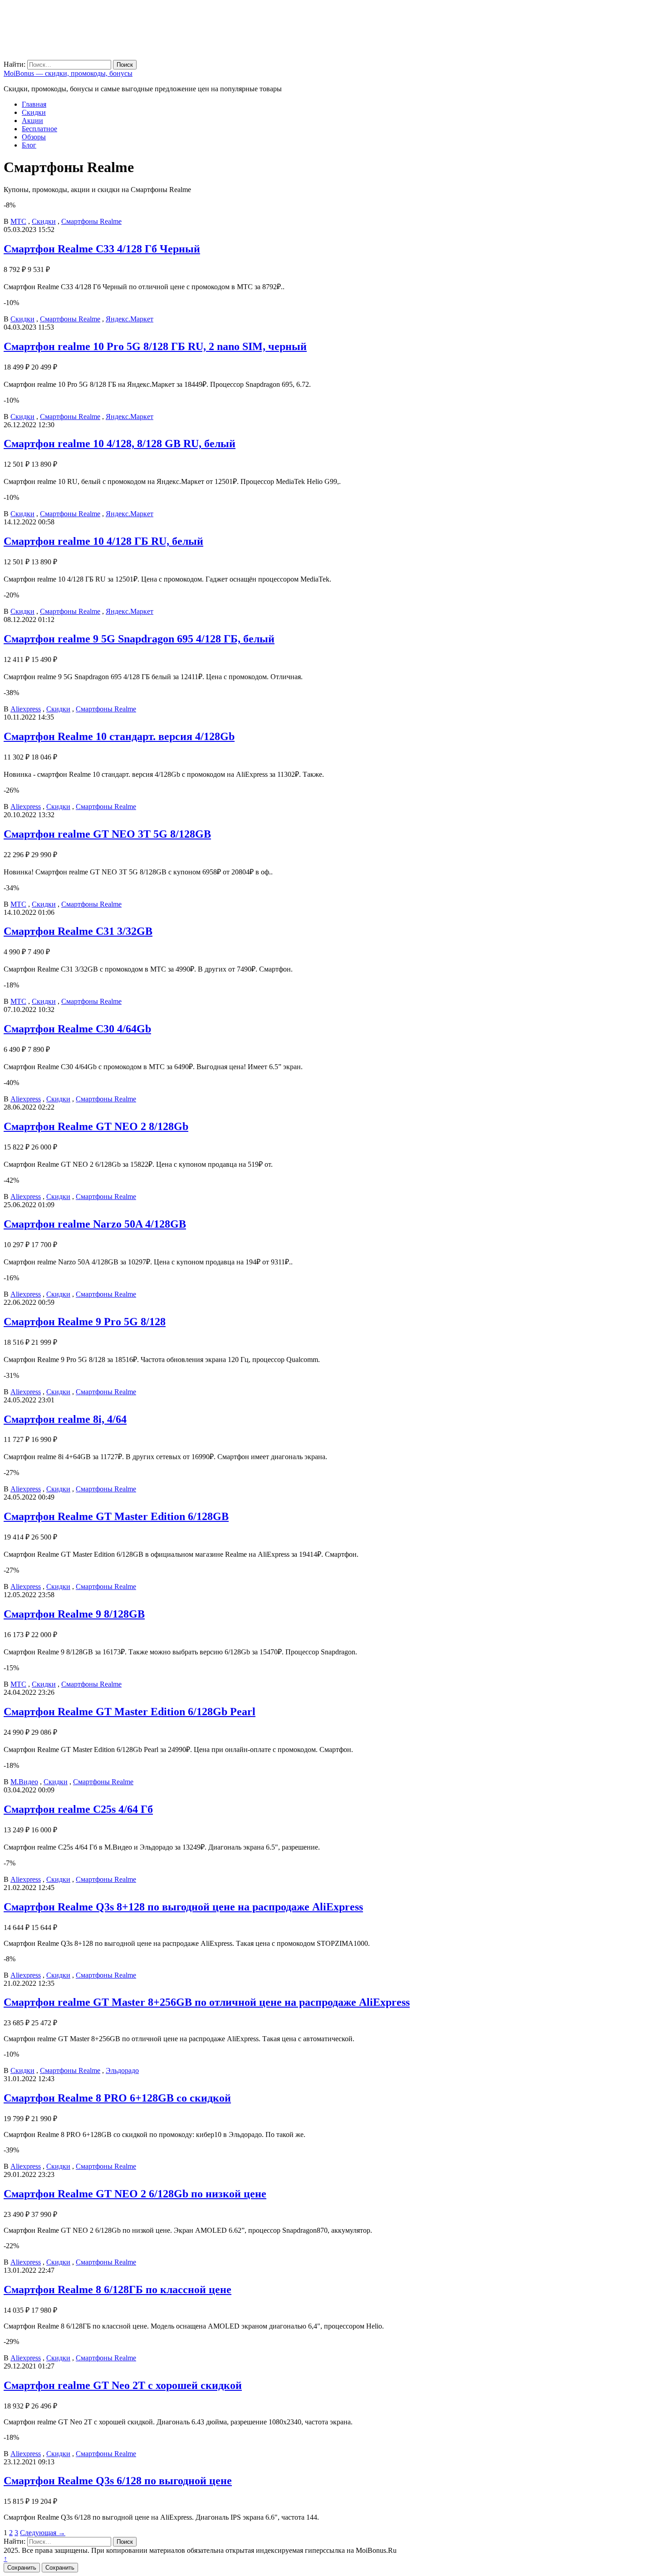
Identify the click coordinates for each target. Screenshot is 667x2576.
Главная (34, 104)
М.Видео (24, 1782)
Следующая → (43, 2533)
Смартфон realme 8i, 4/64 (65, 1419)
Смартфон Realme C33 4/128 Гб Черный (102, 249)
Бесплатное (39, 129)
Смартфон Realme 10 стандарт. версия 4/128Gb (119, 736)
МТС (18, 221)
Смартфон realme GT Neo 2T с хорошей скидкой (123, 2385)
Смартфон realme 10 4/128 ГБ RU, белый (103, 541)
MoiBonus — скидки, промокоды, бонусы (68, 73)
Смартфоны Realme (91, 221)
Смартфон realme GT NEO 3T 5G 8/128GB (107, 834)
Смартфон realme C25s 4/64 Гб (78, 1809)
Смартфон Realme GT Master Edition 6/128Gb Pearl (130, 1712)
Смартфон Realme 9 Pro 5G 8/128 (85, 1322)
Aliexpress (26, 709)
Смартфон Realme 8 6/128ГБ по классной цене (118, 2290)
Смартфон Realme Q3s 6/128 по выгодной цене (118, 2481)
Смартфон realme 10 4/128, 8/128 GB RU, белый (120, 444)
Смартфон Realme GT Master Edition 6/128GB (116, 1516)
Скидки (34, 112)
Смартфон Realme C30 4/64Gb (77, 1029)
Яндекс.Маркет (130, 319)
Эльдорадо (122, 2070)
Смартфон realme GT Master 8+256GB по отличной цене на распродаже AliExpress (207, 2002)
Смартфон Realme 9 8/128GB (74, 1614)
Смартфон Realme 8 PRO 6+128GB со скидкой (117, 2098)
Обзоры (34, 137)
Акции (32, 121)
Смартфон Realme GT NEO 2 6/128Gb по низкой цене (135, 2194)
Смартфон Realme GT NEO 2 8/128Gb (96, 1126)
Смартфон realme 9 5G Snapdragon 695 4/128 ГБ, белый (139, 639)
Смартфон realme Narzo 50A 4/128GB (95, 1224)
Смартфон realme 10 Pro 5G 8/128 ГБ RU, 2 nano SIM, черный (155, 346)
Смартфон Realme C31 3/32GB (78, 931)
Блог (29, 145)
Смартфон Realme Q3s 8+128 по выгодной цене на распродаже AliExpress (183, 1907)
